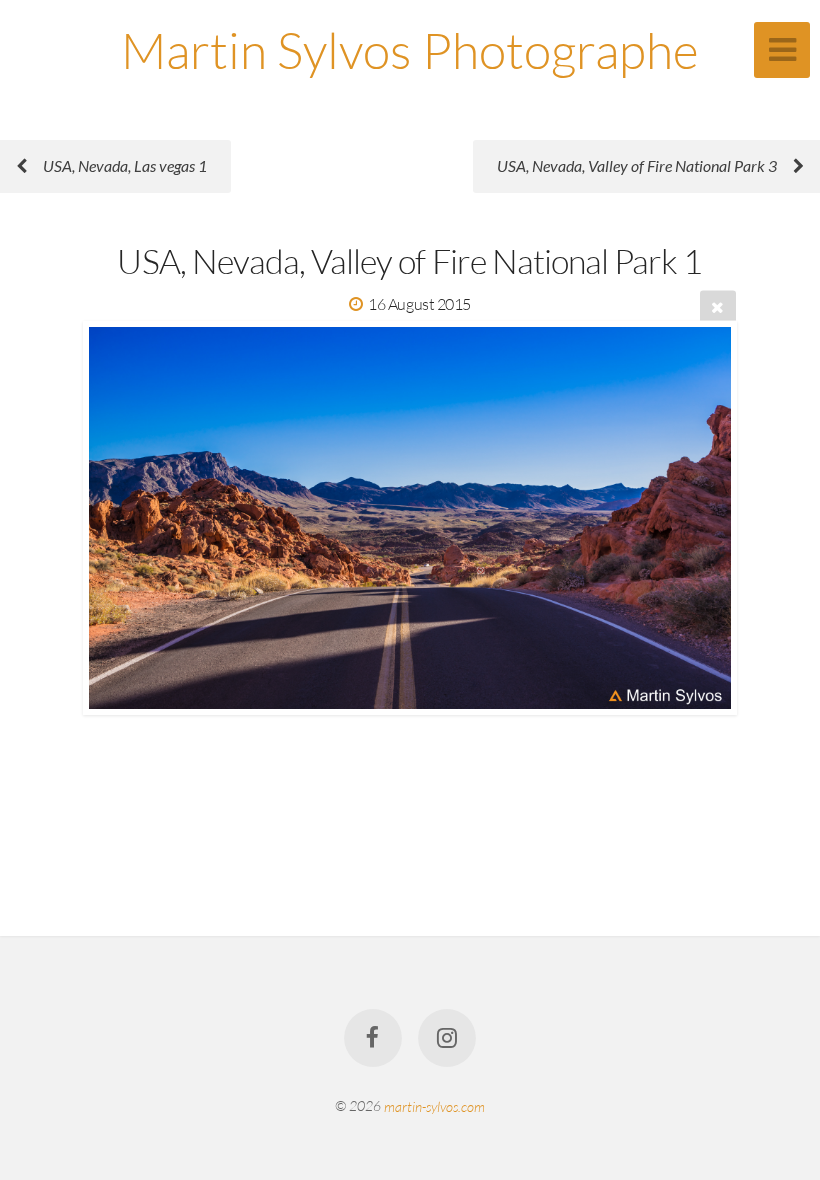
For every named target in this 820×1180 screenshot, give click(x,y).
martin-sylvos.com (434, 1105)
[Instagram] (447, 1038)
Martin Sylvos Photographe (410, 49)
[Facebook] (373, 1038)
